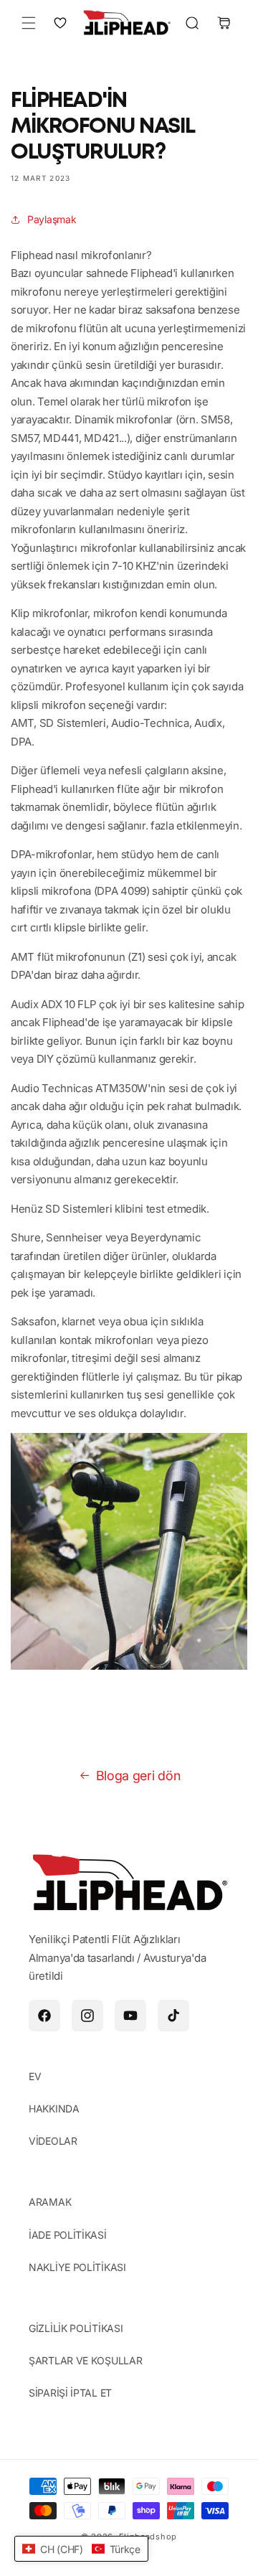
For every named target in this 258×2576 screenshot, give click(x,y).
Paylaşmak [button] (52, 219)
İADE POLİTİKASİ (68, 2235)
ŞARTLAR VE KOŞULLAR (85, 2360)
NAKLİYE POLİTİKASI (77, 2267)
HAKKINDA (54, 2109)
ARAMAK (50, 2202)
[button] (29, 23)
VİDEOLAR (53, 2141)
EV (35, 2076)
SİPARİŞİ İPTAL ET (70, 2393)
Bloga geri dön (138, 1776)
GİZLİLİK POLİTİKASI (76, 2328)
